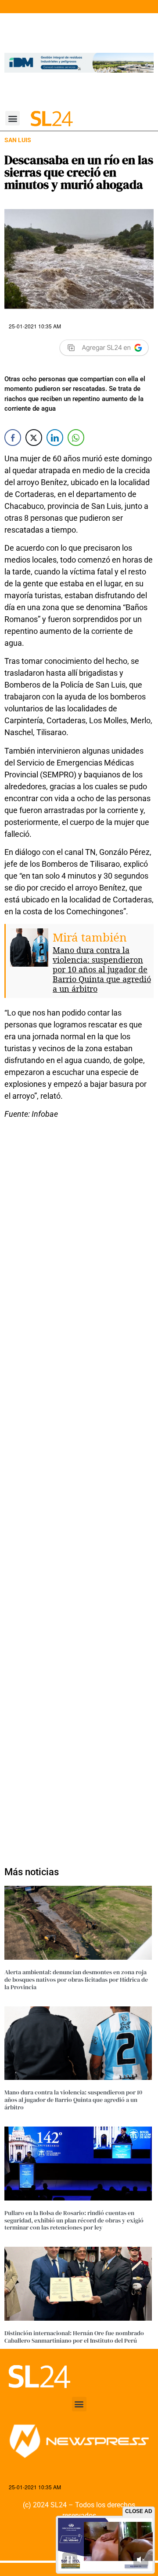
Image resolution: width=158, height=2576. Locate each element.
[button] (13, 118)
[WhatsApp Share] (76, 438)
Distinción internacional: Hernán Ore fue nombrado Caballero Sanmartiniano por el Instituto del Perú (74, 2337)
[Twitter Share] (34, 438)
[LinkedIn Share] (55, 438)
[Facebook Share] (13, 438)
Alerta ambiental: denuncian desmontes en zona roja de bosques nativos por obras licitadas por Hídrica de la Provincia (76, 1980)
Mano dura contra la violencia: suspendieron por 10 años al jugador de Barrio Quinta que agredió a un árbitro (102, 969)
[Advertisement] (79, 1488)
